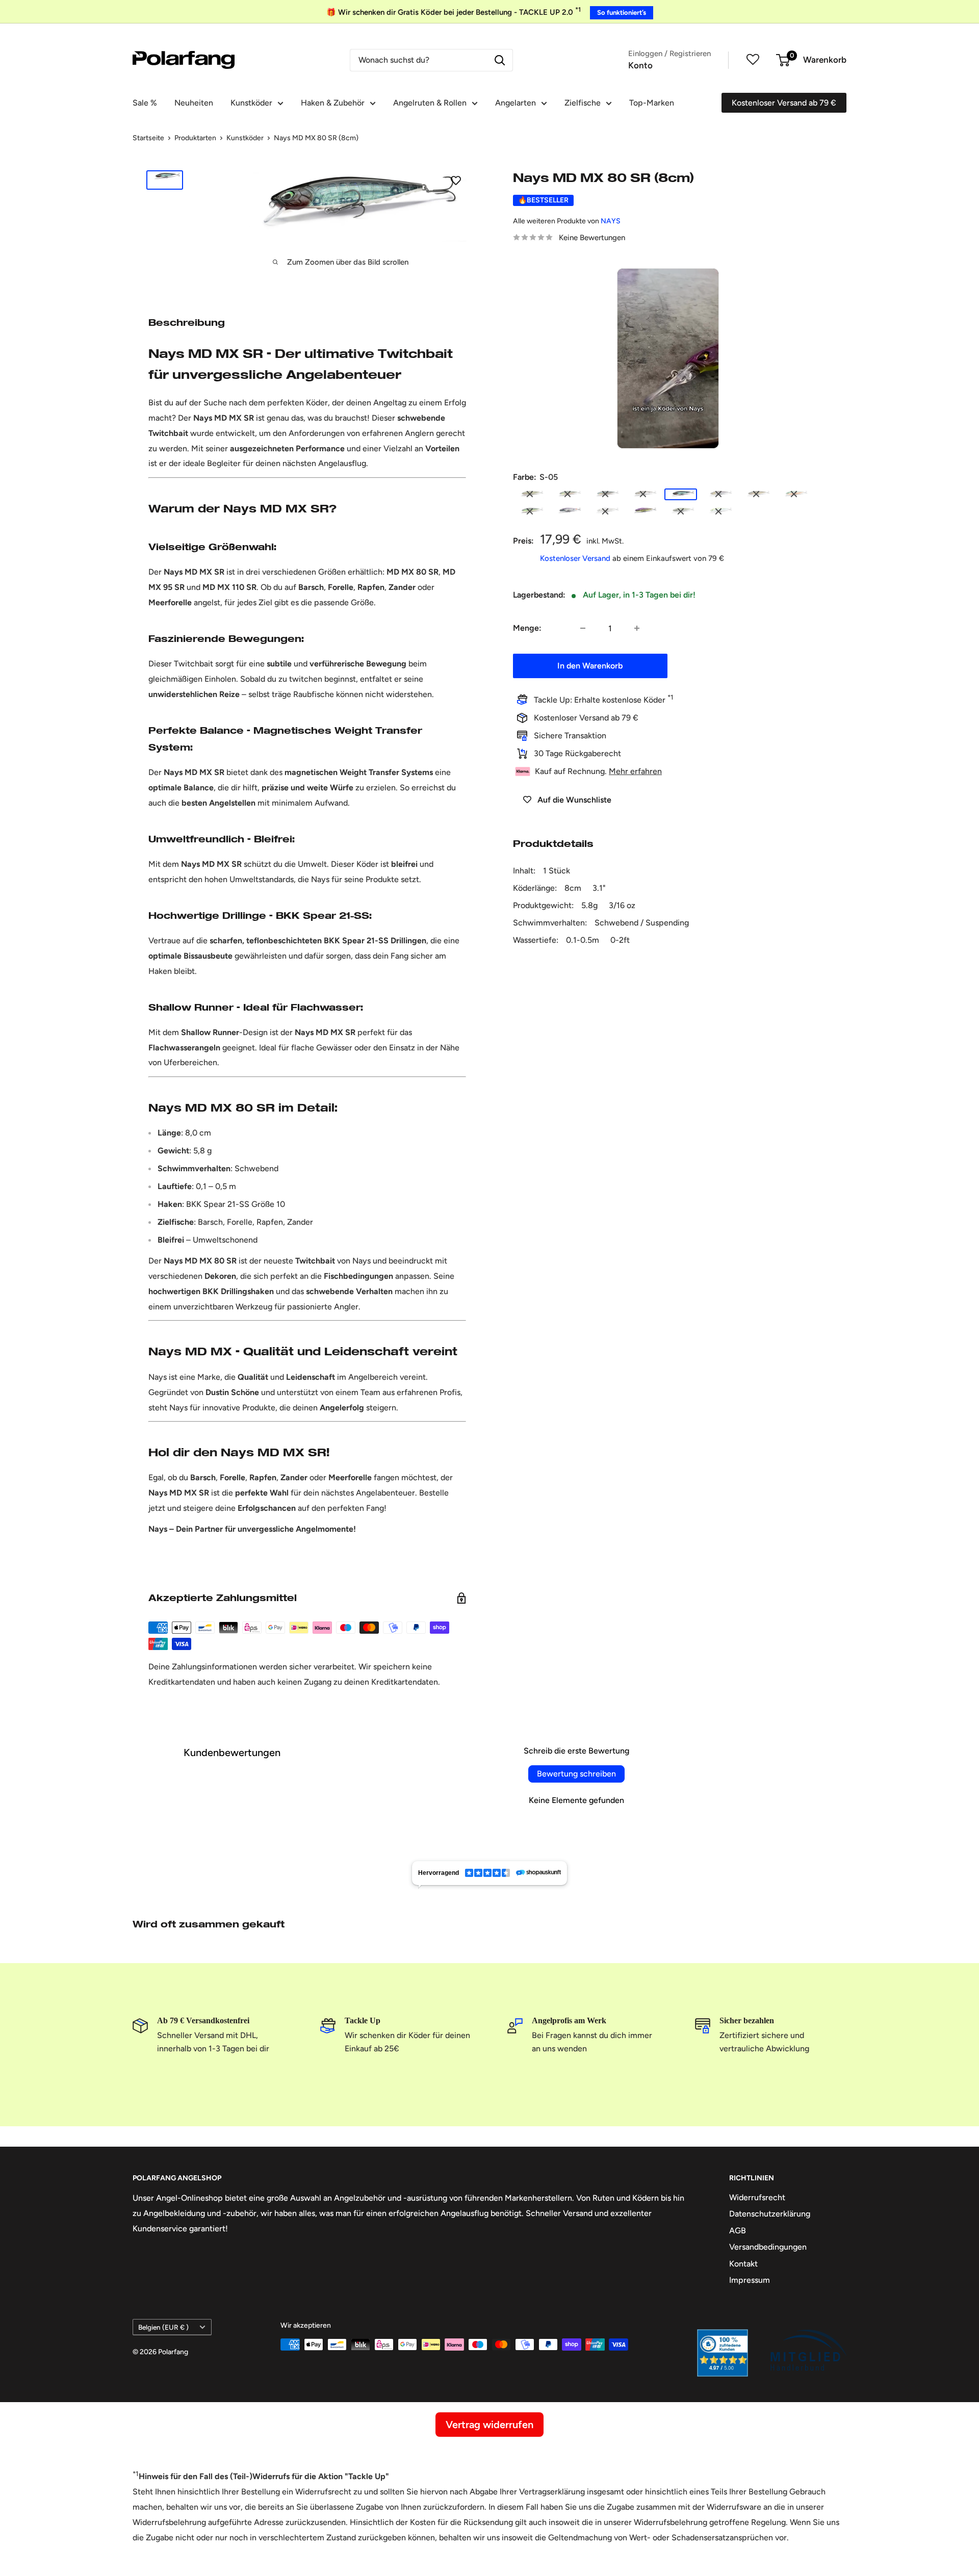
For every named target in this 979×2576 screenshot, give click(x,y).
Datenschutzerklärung (770, 2214)
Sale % (145, 103)
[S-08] (794, 494)
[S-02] (568, 494)
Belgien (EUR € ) (163, 2327)
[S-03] (605, 494)
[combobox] (419, 60)
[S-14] (718, 511)
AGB (738, 2231)
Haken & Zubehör (333, 103)
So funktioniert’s (622, 12)
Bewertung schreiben (576, 1774)
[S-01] (530, 494)
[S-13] (681, 511)
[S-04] (643, 494)
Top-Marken (652, 103)
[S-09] (530, 511)
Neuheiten (194, 103)
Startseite (148, 138)
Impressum (750, 2280)
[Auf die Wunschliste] (456, 180)
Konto (640, 65)
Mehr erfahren (635, 771)
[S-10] (568, 511)
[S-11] (605, 511)
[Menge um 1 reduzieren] (583, 628)
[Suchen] (500, 60)
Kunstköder (251, 103)
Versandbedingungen (768, 2247)
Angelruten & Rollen (430, 103)
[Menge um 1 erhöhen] (637, 628)
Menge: (527, 628)
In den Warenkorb (590, 666)
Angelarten (516, 103)
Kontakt (743, 2264)
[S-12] (643, 511)
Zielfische (583, 103)
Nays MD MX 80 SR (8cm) (316, 138)
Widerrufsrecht (757, 2197)
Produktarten (195, 138)
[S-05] (681, 494)
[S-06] (718, 494)
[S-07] (756, 494)
